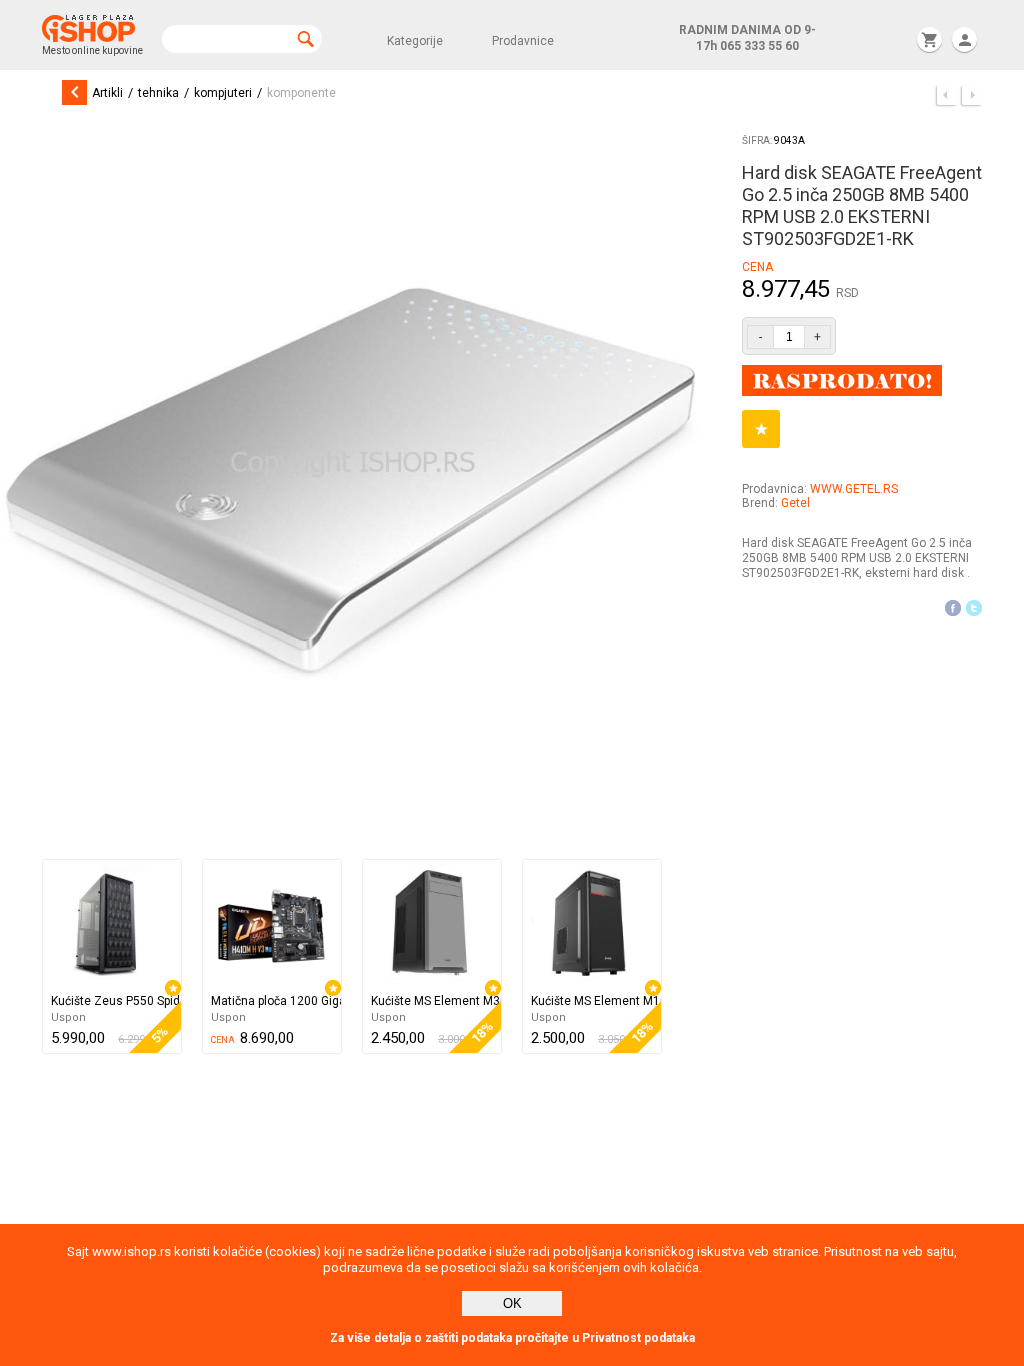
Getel (795, 503)
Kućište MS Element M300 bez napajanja (436, 1001)
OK (512, 1303)
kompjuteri (223, 93)
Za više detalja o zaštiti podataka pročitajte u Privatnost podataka (512, 1338)
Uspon (68, 1017)
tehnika (158, 93)
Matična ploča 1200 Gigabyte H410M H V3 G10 (276, 1001)
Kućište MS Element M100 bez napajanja (596, 1001)
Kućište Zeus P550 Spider (116, 1001)
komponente (301, 93)
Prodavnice (523, 41)
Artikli (107, 93)
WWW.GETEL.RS (854, 489)
